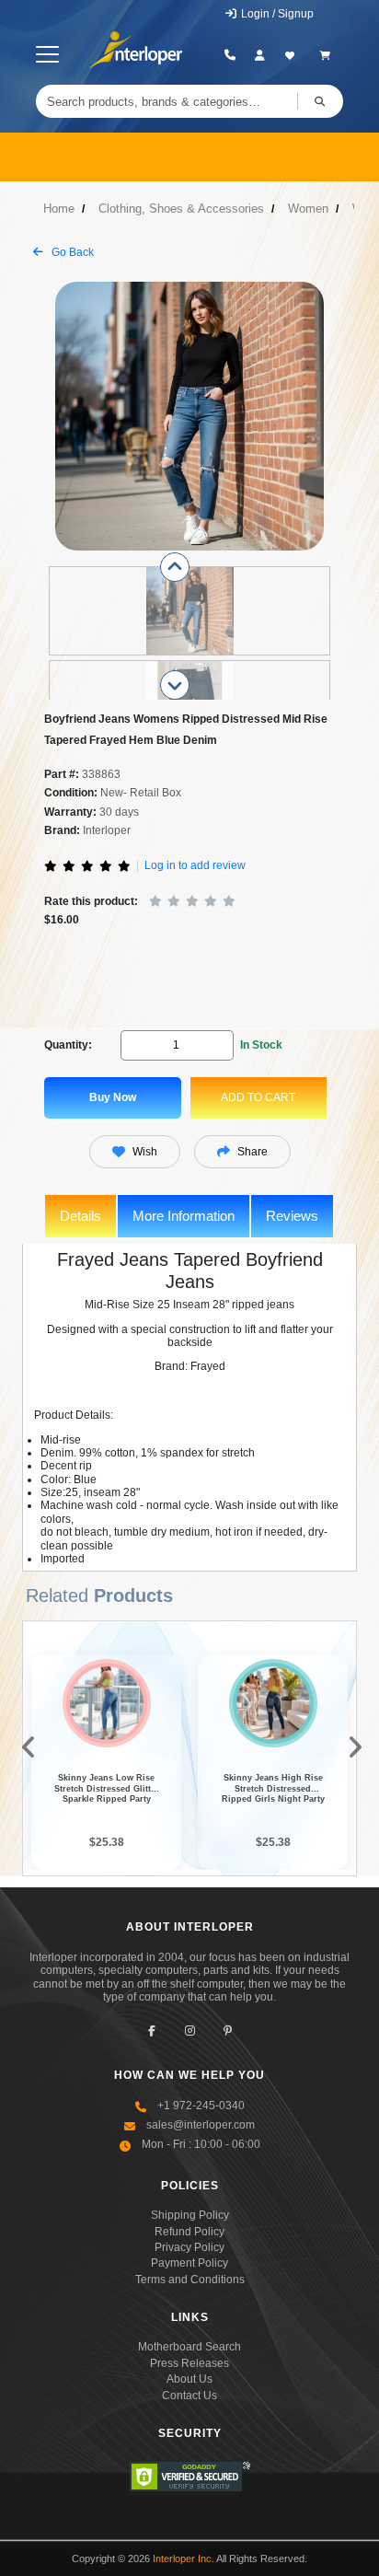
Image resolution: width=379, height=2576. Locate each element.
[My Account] (260, 55)
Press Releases (189, 2363)
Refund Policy (189, 2232)
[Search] (320, 101)
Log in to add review (195, 865)
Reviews (292, 1216)
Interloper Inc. (184, 2559)
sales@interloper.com (201, 2125)
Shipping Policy (190, 2215)
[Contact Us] (230, 55)
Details (80, 1216)
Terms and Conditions (190, 2280)
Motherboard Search (189, 2347)
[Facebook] (152, 2031)
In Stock (261, 1045)
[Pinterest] (228, 2031)
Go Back (71, 252)
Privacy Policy (189, 2247)
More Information (184, 1216)
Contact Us (189, 2396)
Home (59, 209)
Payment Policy (189, 2263)
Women (308, 209)
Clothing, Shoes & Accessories (181, 209)
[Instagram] (190, 2031)
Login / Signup (276, 14)
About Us (189, 2379)
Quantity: (68, 1045)
